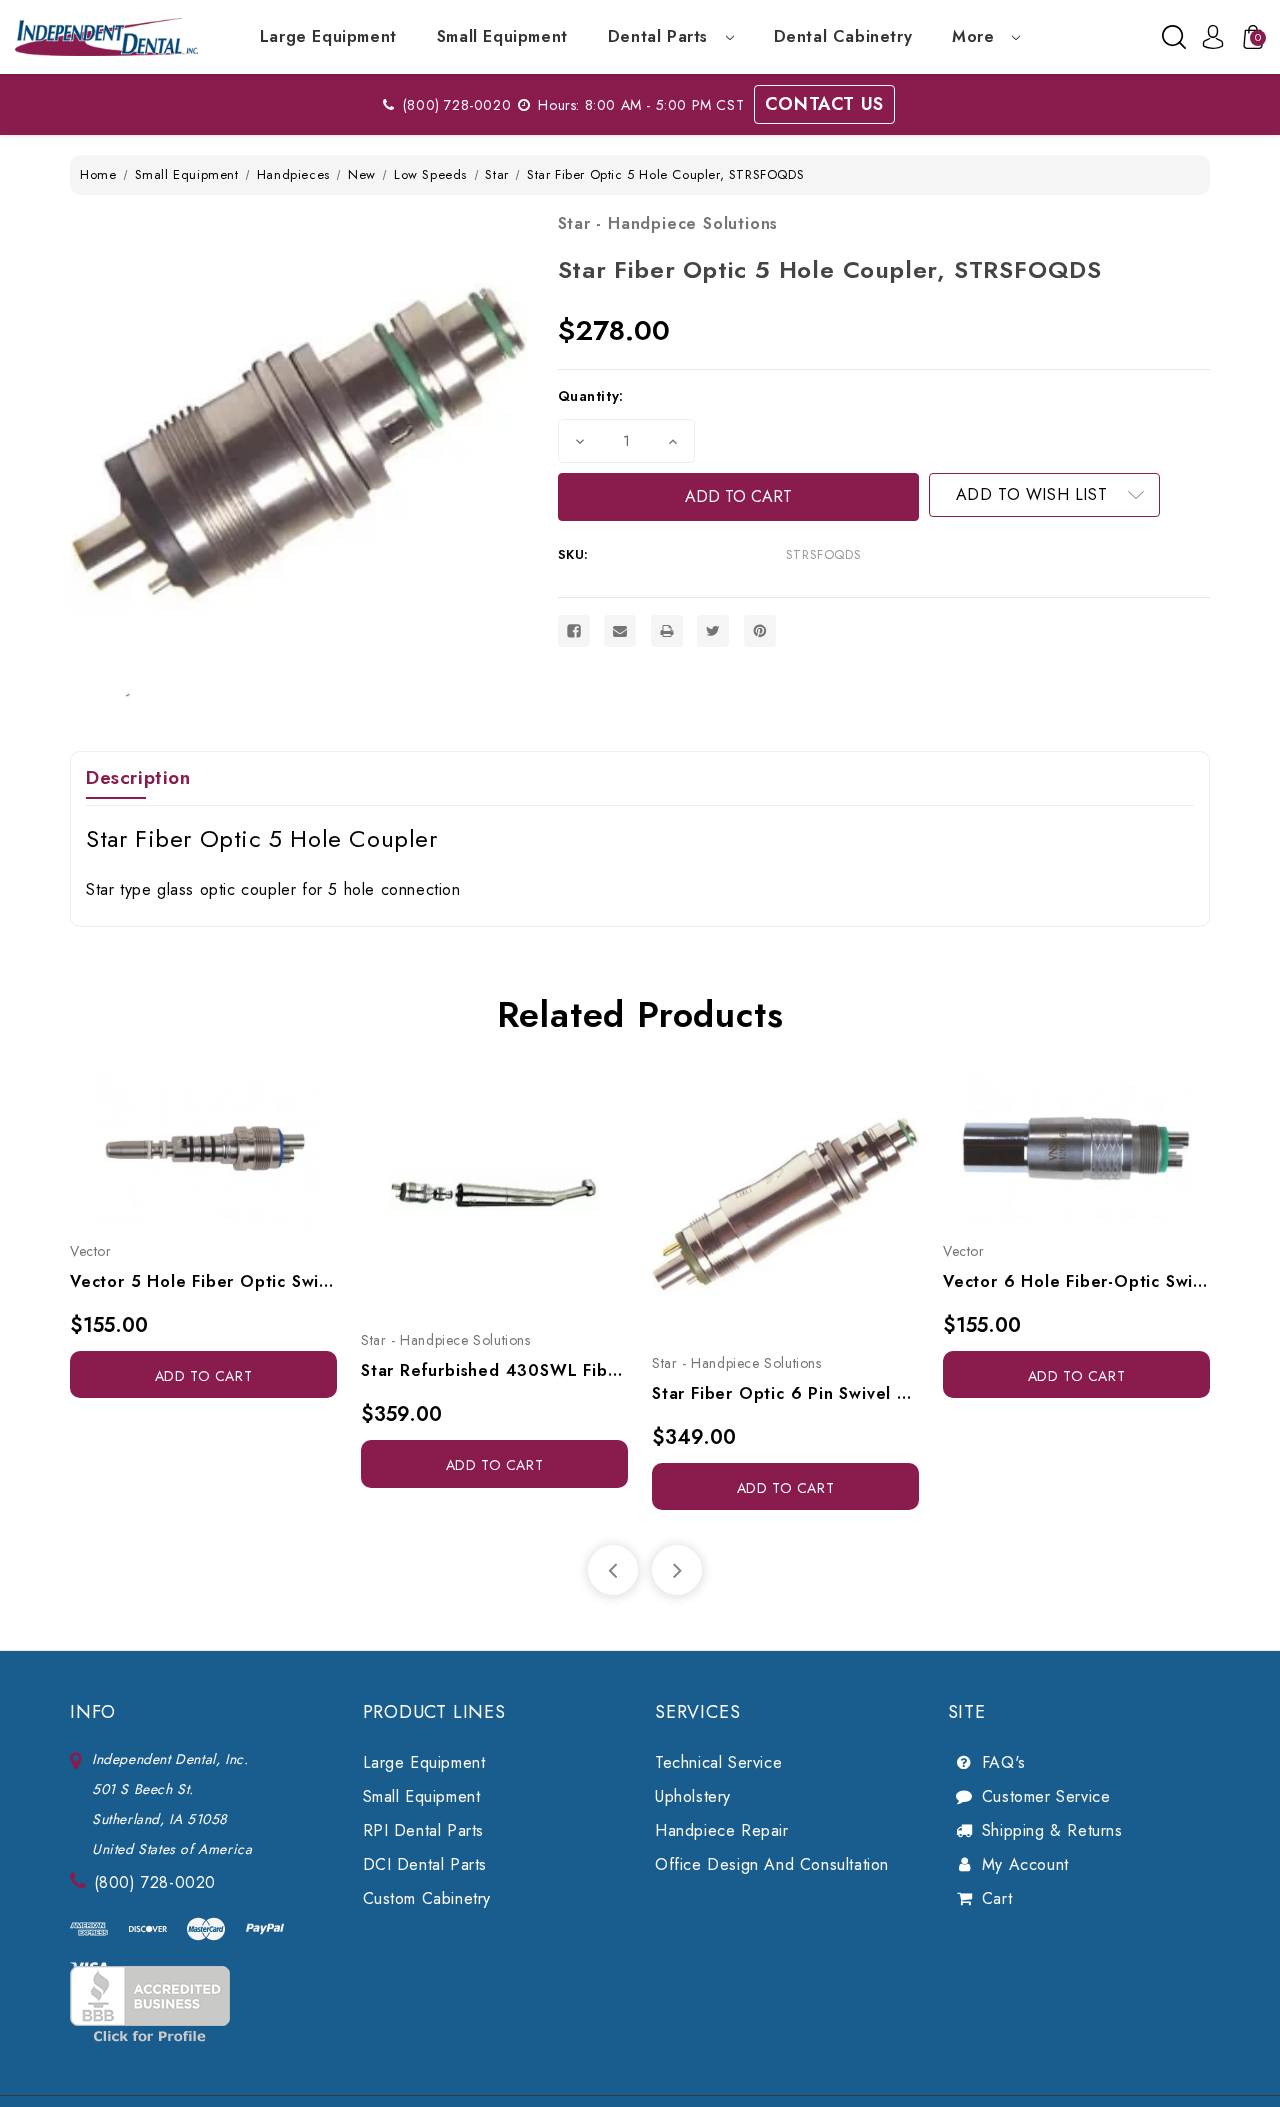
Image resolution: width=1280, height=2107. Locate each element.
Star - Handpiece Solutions (668, 223)
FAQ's (1004, 1762)
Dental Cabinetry (843, 36)
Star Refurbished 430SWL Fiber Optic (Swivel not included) (494, 1370)
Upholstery (693, 1796)
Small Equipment (502, 36)
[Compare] (226, 1165)
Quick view (181, 1165)
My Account (1025, 1864)
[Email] (620, 631)
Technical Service (718, 1762)
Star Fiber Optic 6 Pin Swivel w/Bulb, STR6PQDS (785, 1393)
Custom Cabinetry (427, 1898)
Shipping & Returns (1052, 1830)
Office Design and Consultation (772, 1864)
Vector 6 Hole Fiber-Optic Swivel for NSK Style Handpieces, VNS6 (1076, 1281)
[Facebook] (574, 631)
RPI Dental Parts (424, 1830)
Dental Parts (661, 36)
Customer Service (1046, 1796)
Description (138, 777)
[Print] (667, 631)
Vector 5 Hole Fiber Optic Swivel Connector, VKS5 (203, 1281)
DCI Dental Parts (425, 1864)
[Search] (1174, 37)
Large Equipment (328, 36)
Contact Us (824, 104)
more (976, 36)
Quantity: (591, 396)
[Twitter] (713, 631)
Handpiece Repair (722, 1830)
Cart (997, 1898)
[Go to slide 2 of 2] (613, 1570)
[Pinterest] (760, 631)
